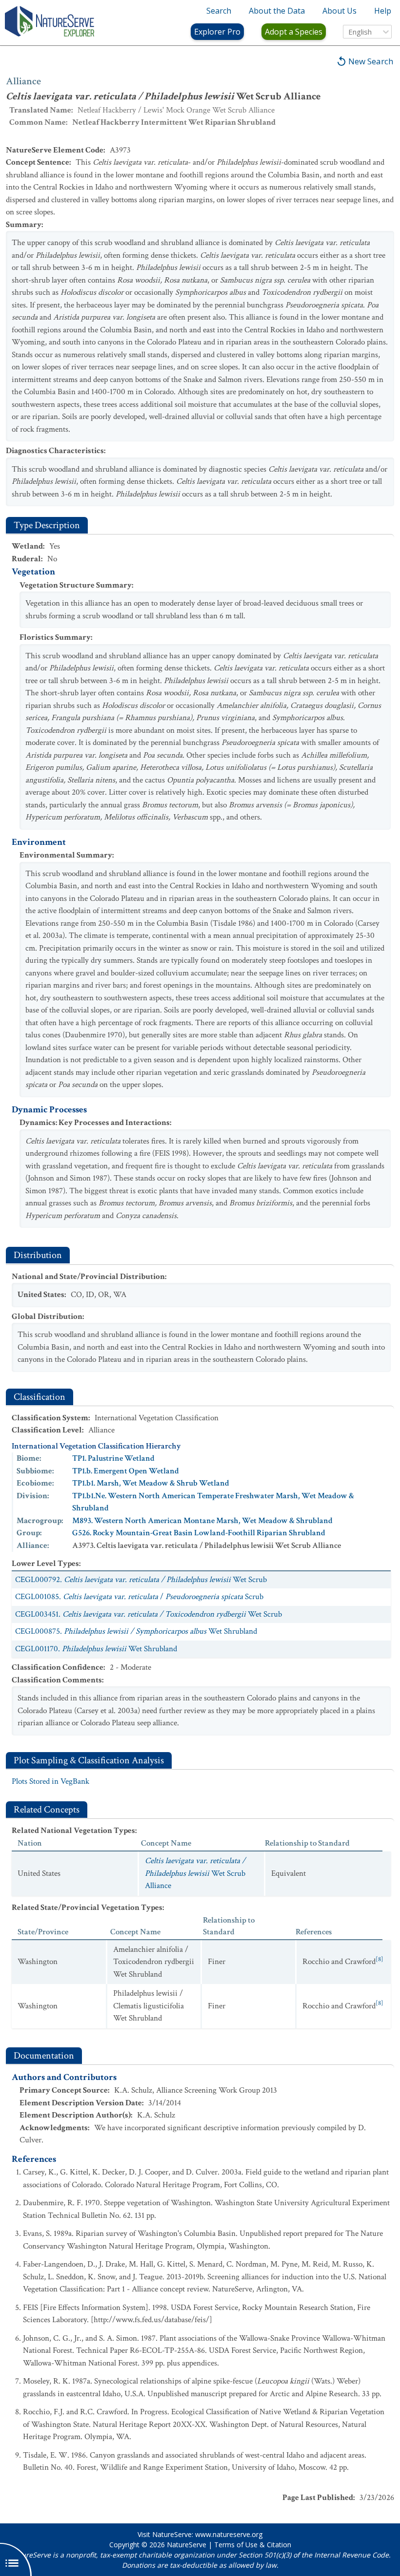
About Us (340, 11)
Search (219, 11)
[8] (380, 1959)
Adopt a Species (294, 32)
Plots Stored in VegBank (50, 1781)
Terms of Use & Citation (253, 2545)
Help (383, 11)
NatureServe (187, 2545)
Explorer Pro (217, 32)
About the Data (277, 11)
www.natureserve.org (229, 2534)
